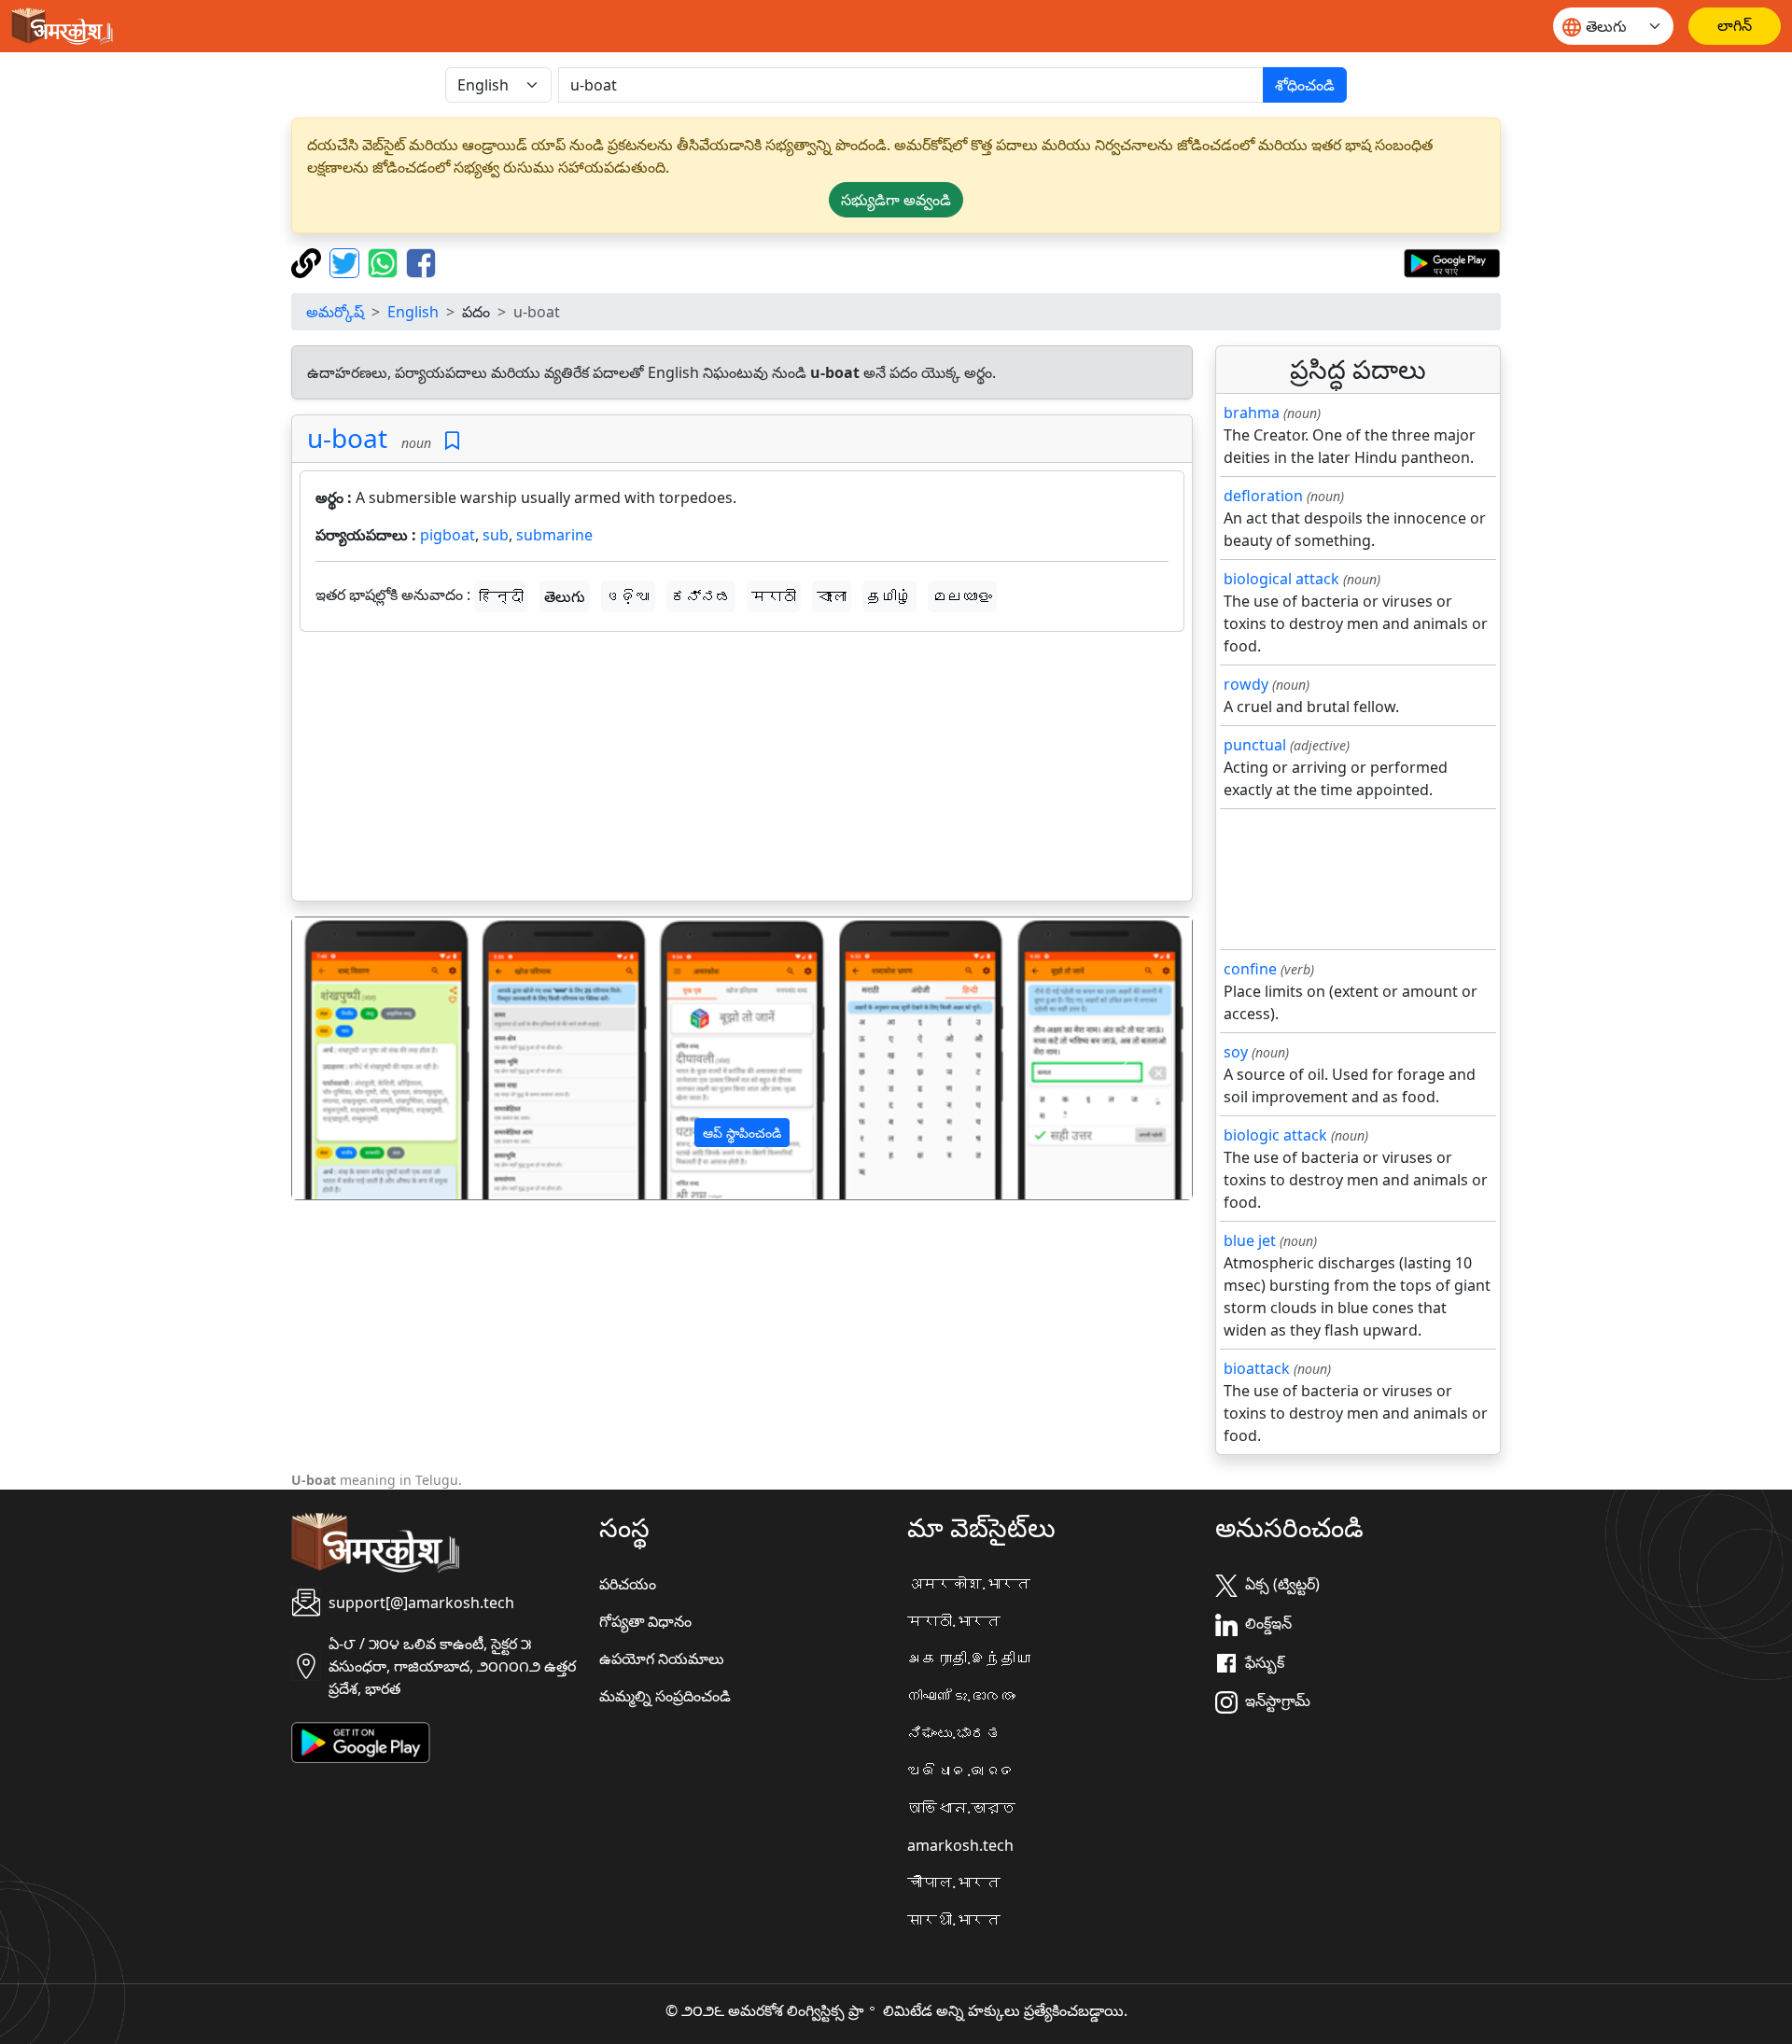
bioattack (1257, 1368)
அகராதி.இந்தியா (969, 1659)
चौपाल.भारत (954, 1883)
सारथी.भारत (954, 1920)
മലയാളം (962, 596)
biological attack (1281, 579)
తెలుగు (565, 596)
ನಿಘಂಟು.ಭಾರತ (954, 1733)
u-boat (347, 438)
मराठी (774, 596)
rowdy (1246, 684)
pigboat (448, 535)
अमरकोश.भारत (969, 1584)
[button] (360, 1058)
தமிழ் (889, 596)
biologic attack (1275, 1135)
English (413, 312)
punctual (1255, 745)
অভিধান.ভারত (961, 1808)
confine (1250, 969)
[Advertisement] (742, 770)
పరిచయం (628, 1584)
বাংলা (832, 596)
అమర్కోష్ (335, 312)
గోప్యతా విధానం (645, 1621)
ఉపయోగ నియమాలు (662, 1659)
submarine (554, 535)
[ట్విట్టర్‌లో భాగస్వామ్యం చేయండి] (347, 261)
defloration (1263, 496)
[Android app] (361, 1742)
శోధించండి (1305, 85)
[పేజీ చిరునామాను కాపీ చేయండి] (308, 261)
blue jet (1250, 1240)
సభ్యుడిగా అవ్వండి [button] (896, 200)
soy (1236, 1052)
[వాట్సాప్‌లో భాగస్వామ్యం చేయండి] (385, 261)
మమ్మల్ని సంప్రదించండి (665, 1696)
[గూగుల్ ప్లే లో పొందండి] (1452, 261)
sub (496, 535)
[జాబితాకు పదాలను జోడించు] (452, 441)
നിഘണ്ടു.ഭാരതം (961, 1696)
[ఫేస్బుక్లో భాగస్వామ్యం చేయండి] (421, 261)
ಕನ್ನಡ (701, 596)
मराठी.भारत (954, 1621)
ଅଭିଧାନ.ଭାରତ (961, 1771)
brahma (1252, 413)
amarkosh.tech (960, 1845)
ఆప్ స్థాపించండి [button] (742, 1133)
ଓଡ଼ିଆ (628, 596)
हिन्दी (501, 596)
